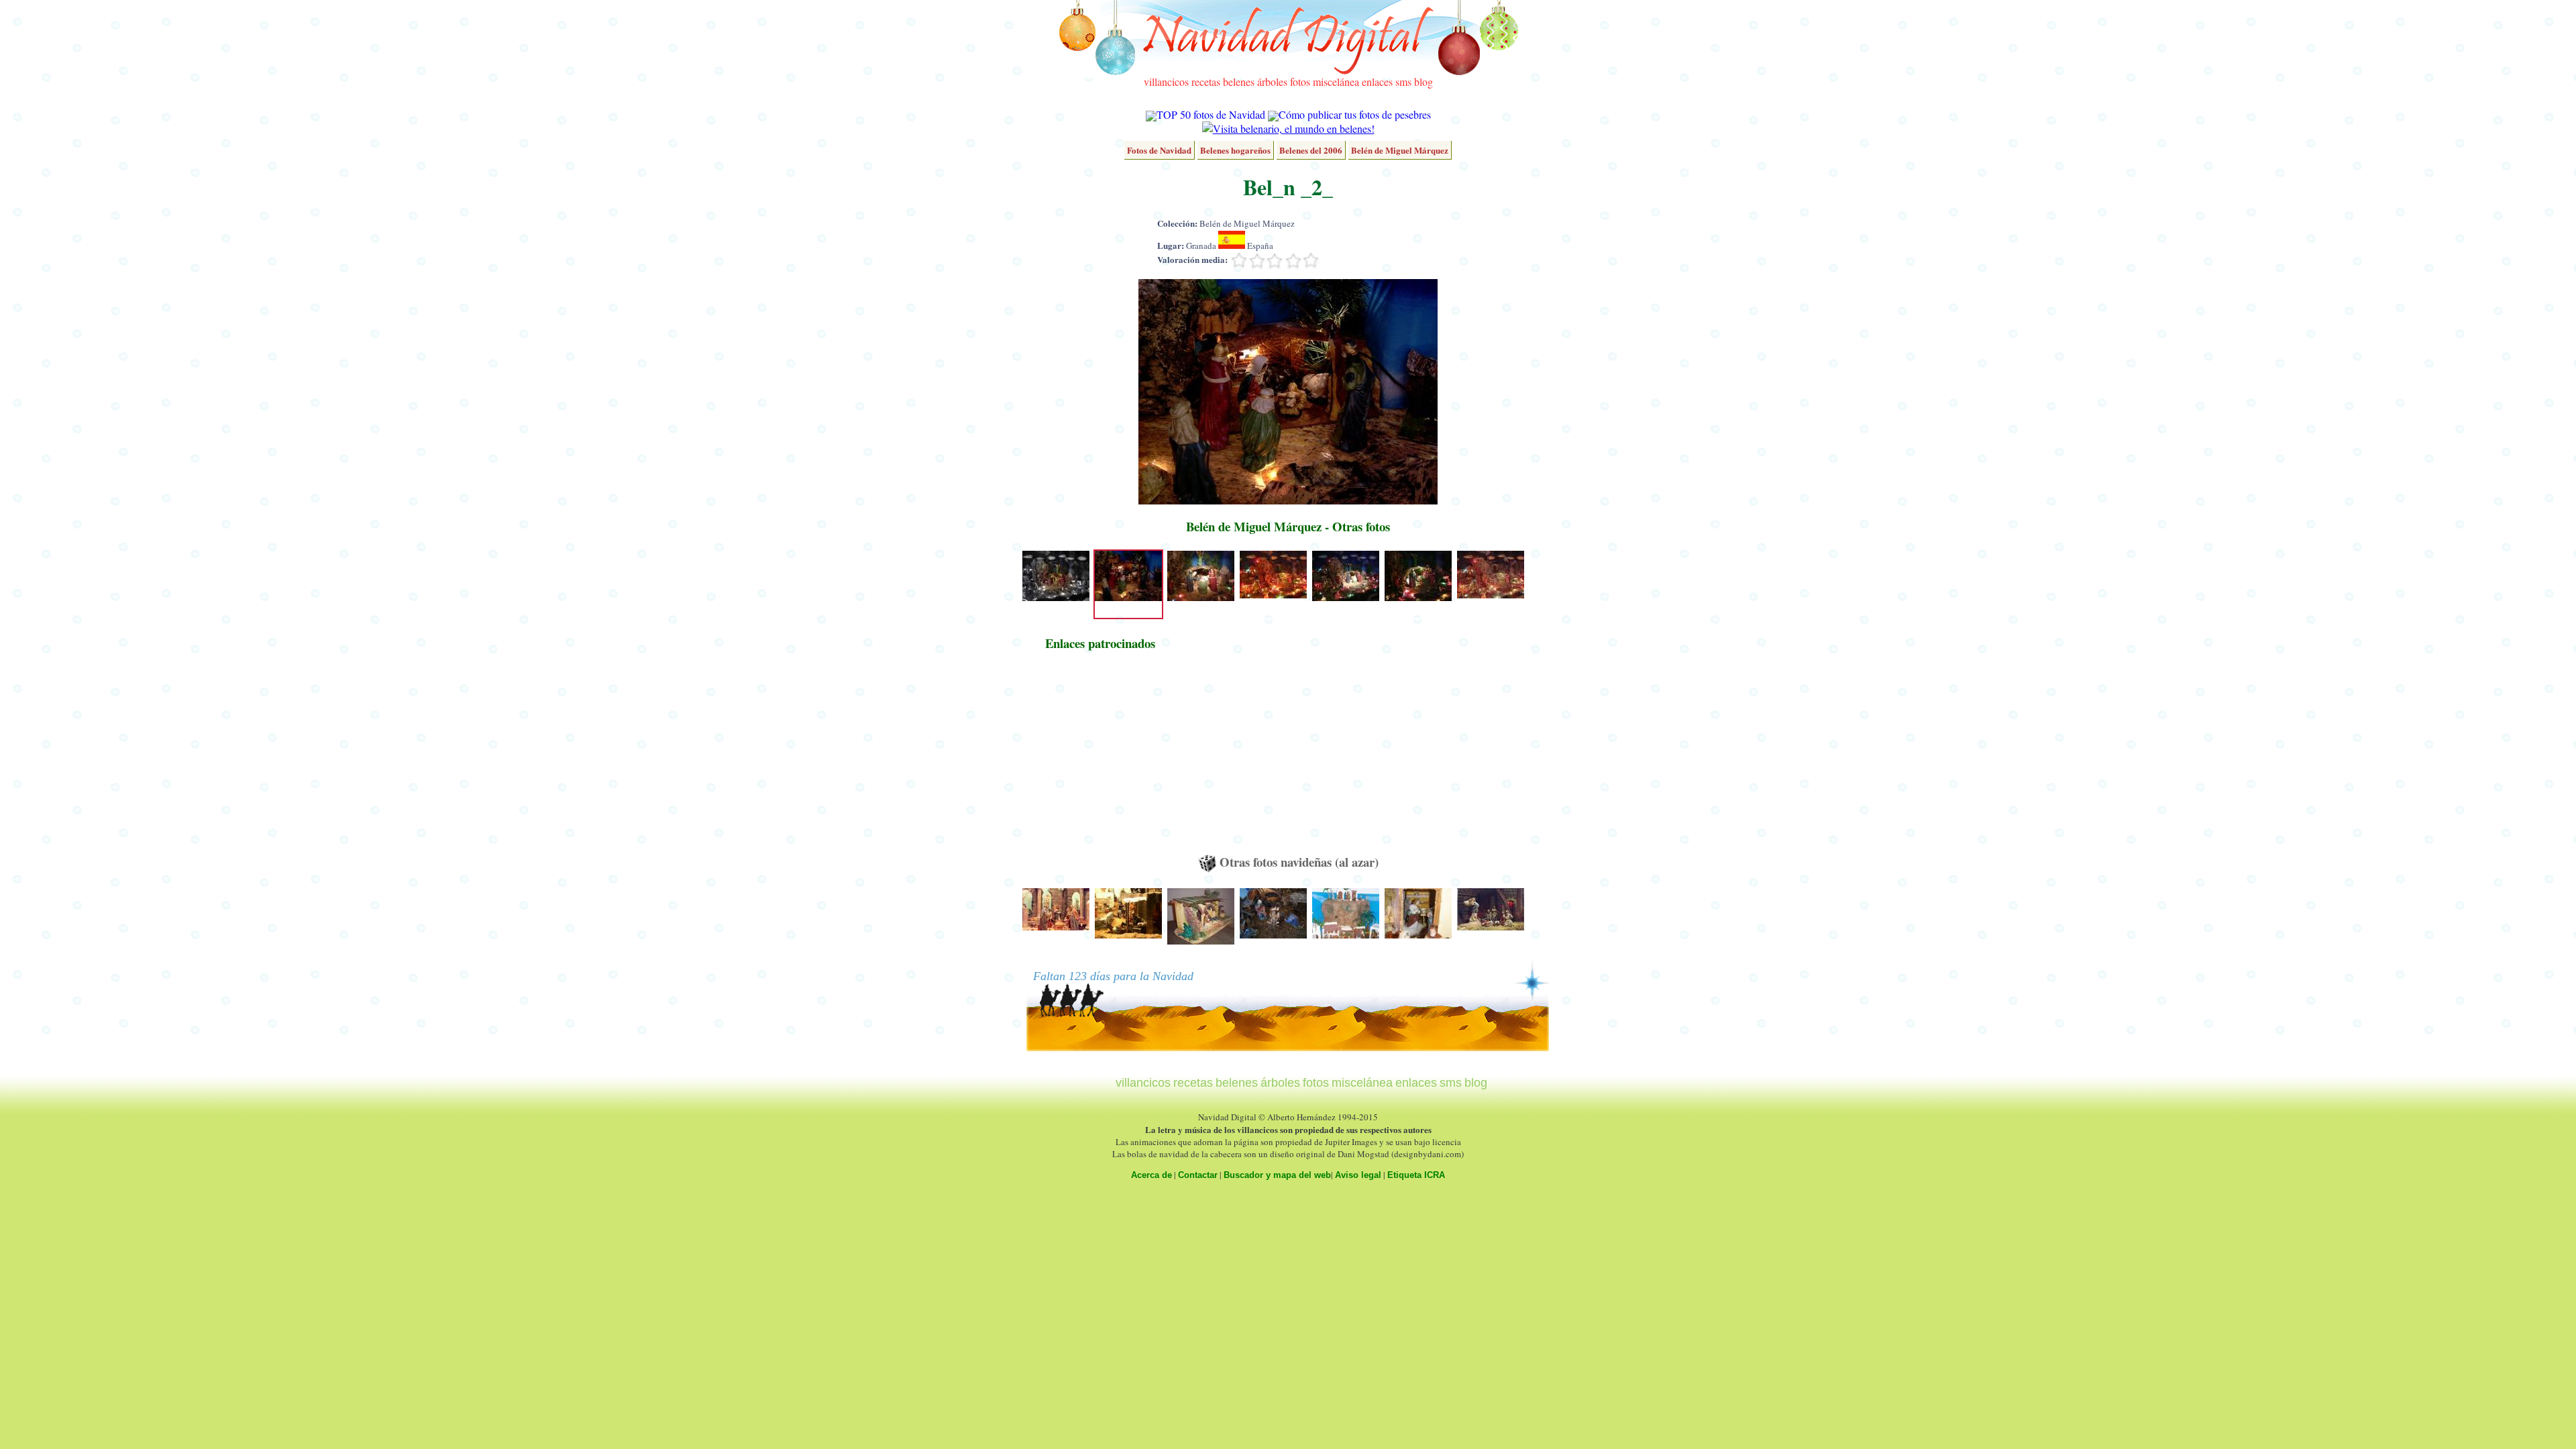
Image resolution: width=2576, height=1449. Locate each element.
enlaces (1377, 82)
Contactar (1198, 1175)
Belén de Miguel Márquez (1400, 150)
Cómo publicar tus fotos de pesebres (1355, 114)
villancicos (1166, 82)
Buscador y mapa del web (1277, 1175)
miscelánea (1336, 82)
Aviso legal (1358, 1175)
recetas (1206, 82)
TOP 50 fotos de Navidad (1211, 114)
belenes (1239, 82)
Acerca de (1151, 1175)
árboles (1272, 82)
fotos (1300, 82)
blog (1424, 82)
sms (1403, 82)
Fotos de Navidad (1159, 150)
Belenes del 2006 (1311, 150)
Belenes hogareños (1235, 150)
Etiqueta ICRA (1416, 1175)
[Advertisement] (1100, 759)
